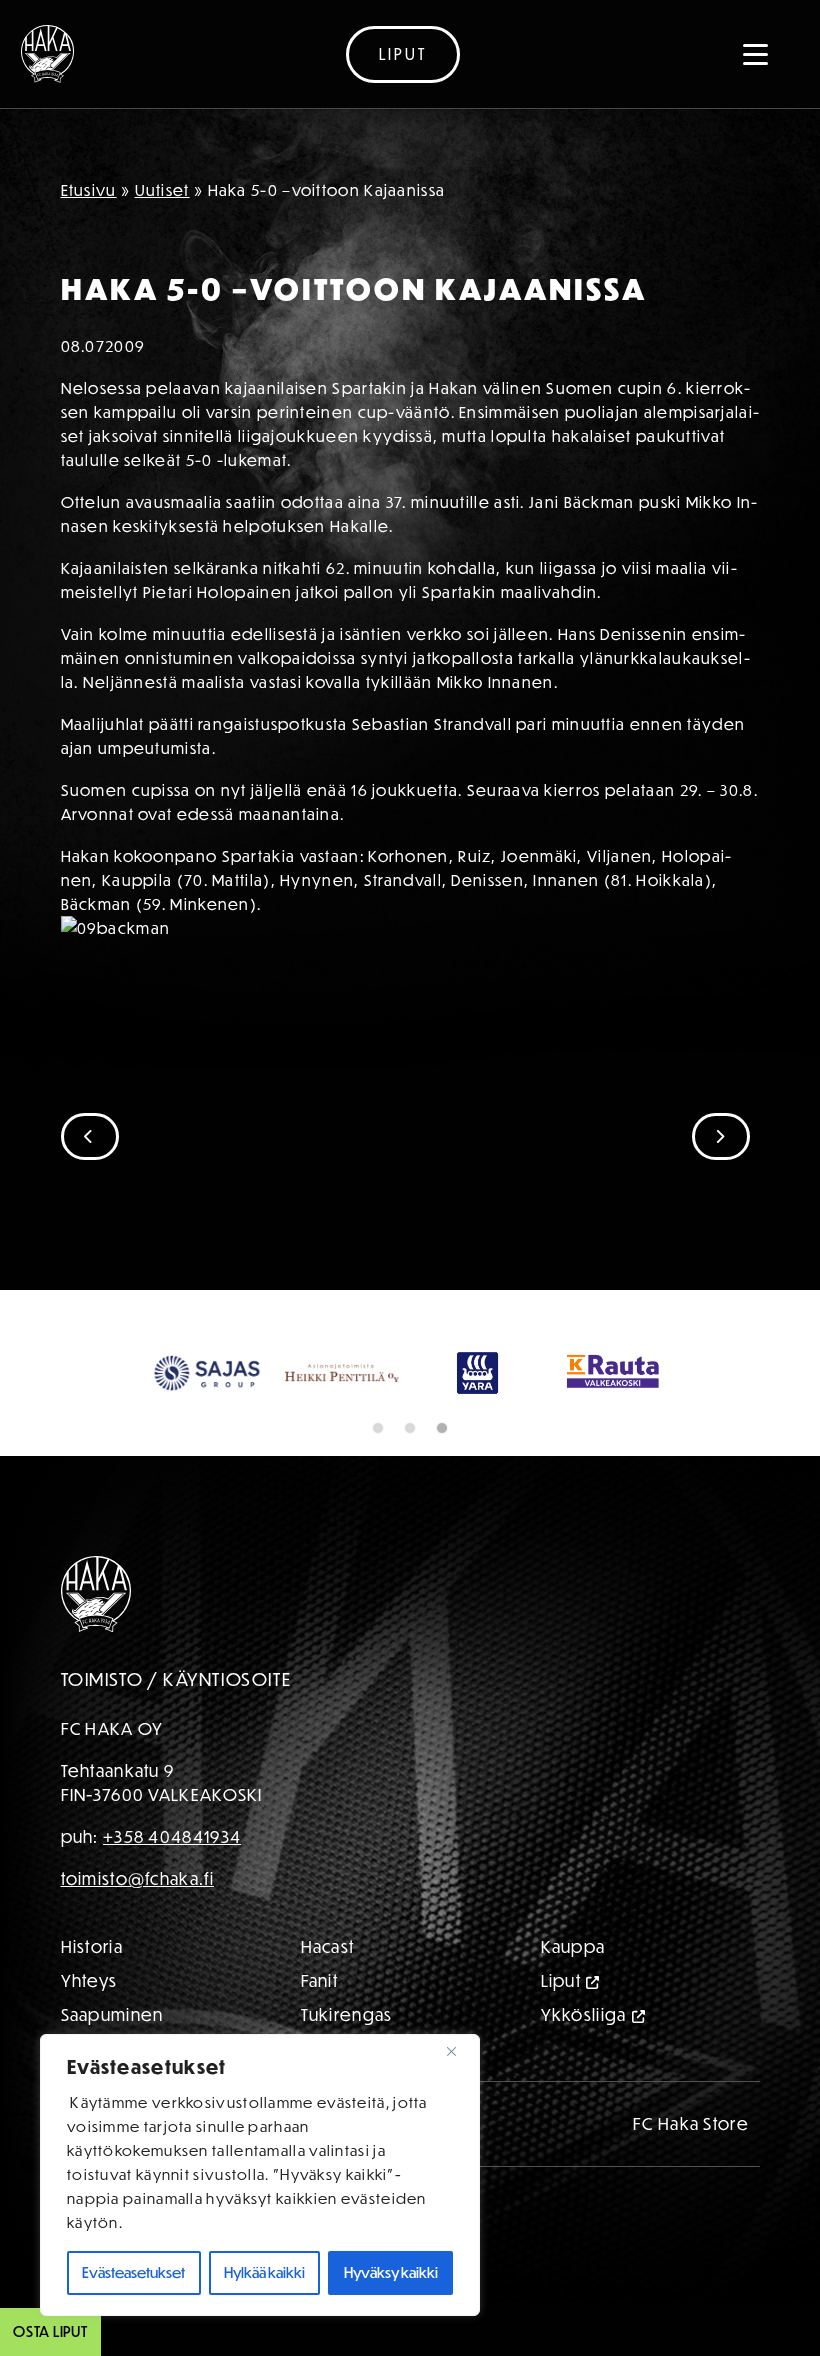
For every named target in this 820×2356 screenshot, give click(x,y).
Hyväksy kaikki (391, 2272)
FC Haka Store (691, 2123)
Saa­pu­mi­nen (112, 2014)
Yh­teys (89, 1980)
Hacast (328, 1946)
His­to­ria (92, 1946)
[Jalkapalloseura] (47, 54)
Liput (403, 54)
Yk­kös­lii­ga (584, 2014)
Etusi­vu (89, 190)
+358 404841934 (172, 1836)
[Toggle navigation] (756, 54)
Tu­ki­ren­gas (347, 2014)
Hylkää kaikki (264, 2272)
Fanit (320, 1980)
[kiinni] (459, 2051)
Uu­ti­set (162, 190)
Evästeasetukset (133, 2272)
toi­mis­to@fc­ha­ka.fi (137, 1878)
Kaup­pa (573, 1946)
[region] (260, 2175)
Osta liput (50, 2331)
